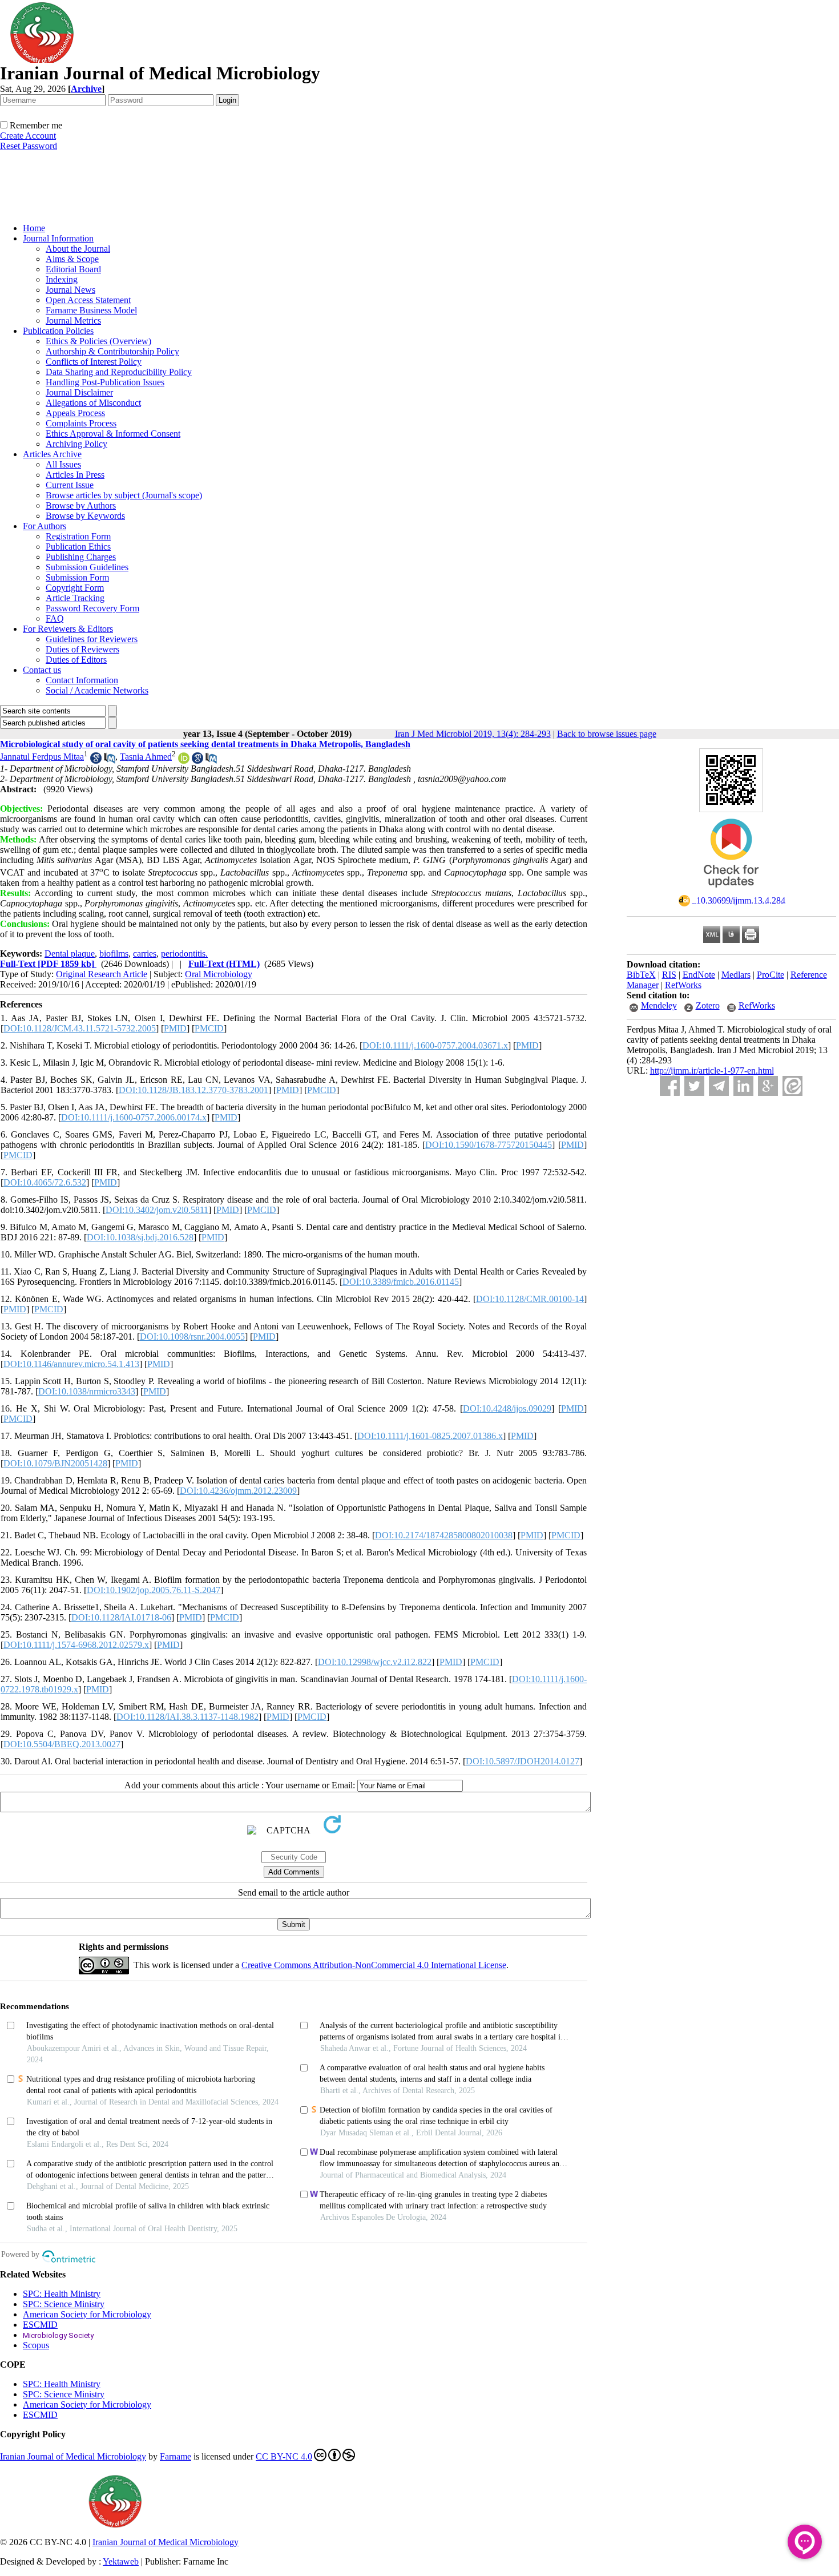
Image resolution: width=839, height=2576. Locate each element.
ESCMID (40, 2325)
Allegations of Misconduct (93, 403)
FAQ (55, 618)
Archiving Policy (76, 444)
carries (145, 954)
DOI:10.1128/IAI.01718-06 (121, 1617)
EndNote (699, 975)
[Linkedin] (743, 1086)
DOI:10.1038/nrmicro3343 (87, 1391)
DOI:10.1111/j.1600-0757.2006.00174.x (134, 1117)
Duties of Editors (76, 660)
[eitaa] (792, 1086)
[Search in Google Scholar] (96, 761)
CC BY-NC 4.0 (284, 2456)
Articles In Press (75, 475)
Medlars (736, 975)
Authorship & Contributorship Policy (112, 351)
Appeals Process (75, 413)
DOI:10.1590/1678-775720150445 (489, 1145)
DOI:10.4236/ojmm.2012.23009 (238, 1491)
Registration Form (78, 536)
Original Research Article (102, 974)
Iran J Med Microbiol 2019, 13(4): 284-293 (473, 734)
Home (34, 228)
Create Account (28, 136)
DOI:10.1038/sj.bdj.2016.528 (140, 1237)
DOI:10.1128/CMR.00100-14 (530, 1299)
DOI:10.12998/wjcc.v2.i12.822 (375, 1662)
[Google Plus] (768, 1086)
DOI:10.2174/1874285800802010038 (444, 1535)
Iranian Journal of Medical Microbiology (73, 2456)
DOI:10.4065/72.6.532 (45, 1182)
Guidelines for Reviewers (92, 639)
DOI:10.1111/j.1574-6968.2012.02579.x (76, 1645)
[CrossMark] (731, 891)
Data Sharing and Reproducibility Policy (119, 372)
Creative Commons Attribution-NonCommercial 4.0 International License (374, 1965)
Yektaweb (121, 2561)
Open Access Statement (88, 300)
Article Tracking (75, 598)
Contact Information (82, 680)
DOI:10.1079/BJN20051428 (55, 1463)
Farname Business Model (91, 310)
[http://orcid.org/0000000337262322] (184, 761)
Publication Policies (58, 331)
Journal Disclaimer (79, 392)
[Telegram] (719, 1086)
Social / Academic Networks (97, 690)
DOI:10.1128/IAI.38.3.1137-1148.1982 (187, 1717)
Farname (176, 2456)
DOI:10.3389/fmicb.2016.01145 (401, 1282)
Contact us (42, 670)
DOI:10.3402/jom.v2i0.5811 (157, 1210)
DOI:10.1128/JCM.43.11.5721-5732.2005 (80, 1028)
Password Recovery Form (92, 608)
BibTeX (641, 975)
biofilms (114, 954)
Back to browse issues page (607, 734)
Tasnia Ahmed (146, 757)
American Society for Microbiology (87, 2314)
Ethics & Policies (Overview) (98, 341)
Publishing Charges (81, 557)
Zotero (708, 1005)
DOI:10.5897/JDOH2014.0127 (523, 1761)
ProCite (771, 975)
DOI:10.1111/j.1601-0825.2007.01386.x (430, 1436)
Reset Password (29, 146)
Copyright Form (75, 588)
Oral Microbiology (219, 974)
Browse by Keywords (85, 516)
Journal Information (58, 238)
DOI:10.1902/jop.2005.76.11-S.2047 (154, 1590)
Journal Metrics (73, 321)
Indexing (62, 279)
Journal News (70, 290)
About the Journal (78, 249)
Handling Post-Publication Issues (105, 382)
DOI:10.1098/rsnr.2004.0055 (192, 1337)
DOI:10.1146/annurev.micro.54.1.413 (71, 1364)
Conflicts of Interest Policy (94, 362)
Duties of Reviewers (82, 649)
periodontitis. (184, 954)
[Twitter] (694, 1086)
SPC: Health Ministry (62, 2294)
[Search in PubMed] (110, 761)
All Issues (63, 464)
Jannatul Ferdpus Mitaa (42, 757)
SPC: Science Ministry (64, 2304)
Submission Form (77, 577)
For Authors (45, 526)
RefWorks (683, 985)
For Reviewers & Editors (68, 629)
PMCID (209, 1028)
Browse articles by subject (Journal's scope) (124, 495)
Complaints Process (81, 423)
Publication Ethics (78, 547)
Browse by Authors (81, 505)
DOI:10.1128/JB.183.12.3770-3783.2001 (193, 1090)
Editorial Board (73, 269)
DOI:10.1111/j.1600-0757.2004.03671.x (435, 1045)
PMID (175, 1028)
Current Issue (70, 485)
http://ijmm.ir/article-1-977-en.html (712, 1071)
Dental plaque (70, 954)
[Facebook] (670, 1086)
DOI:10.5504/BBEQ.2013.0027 (62, 1744)
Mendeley (659, 1005)
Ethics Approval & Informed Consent (113, 434)
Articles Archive (52, 454)
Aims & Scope (72, 259)
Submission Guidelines (87, 567)
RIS (669, 975)
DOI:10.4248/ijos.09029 (507, 1408)
